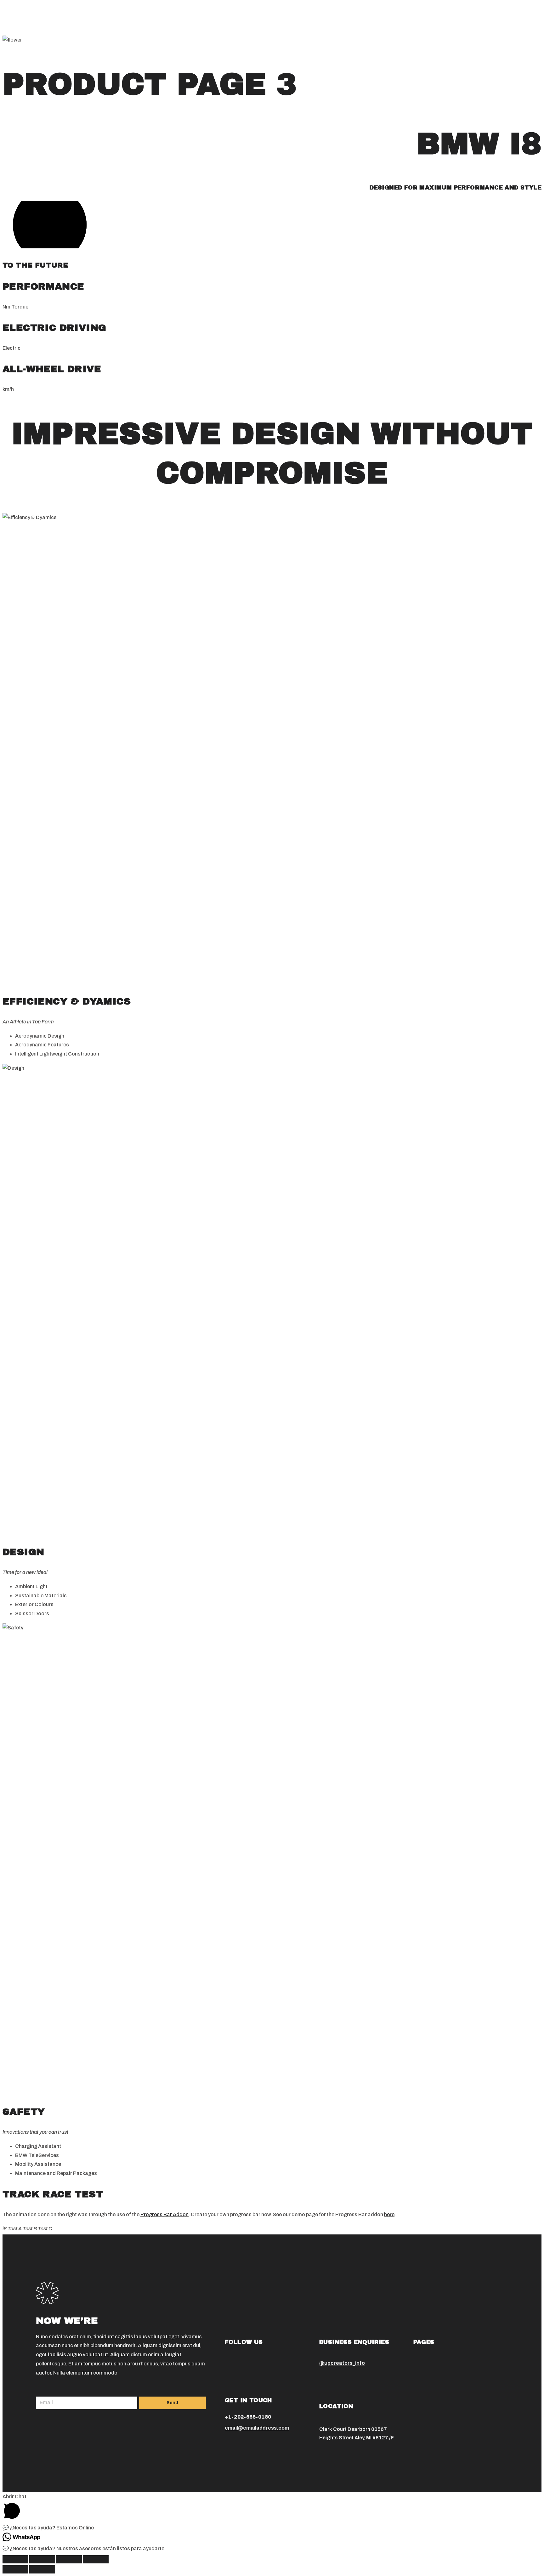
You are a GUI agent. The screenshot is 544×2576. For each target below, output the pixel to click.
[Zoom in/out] (96, 2559)
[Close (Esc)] (15, 2559)
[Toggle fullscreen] (69, 2559)
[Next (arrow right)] (42, 2569)
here (389, 2214)
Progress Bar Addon (164, 2214)
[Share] (42, 2559)
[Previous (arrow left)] (15, 2569)
